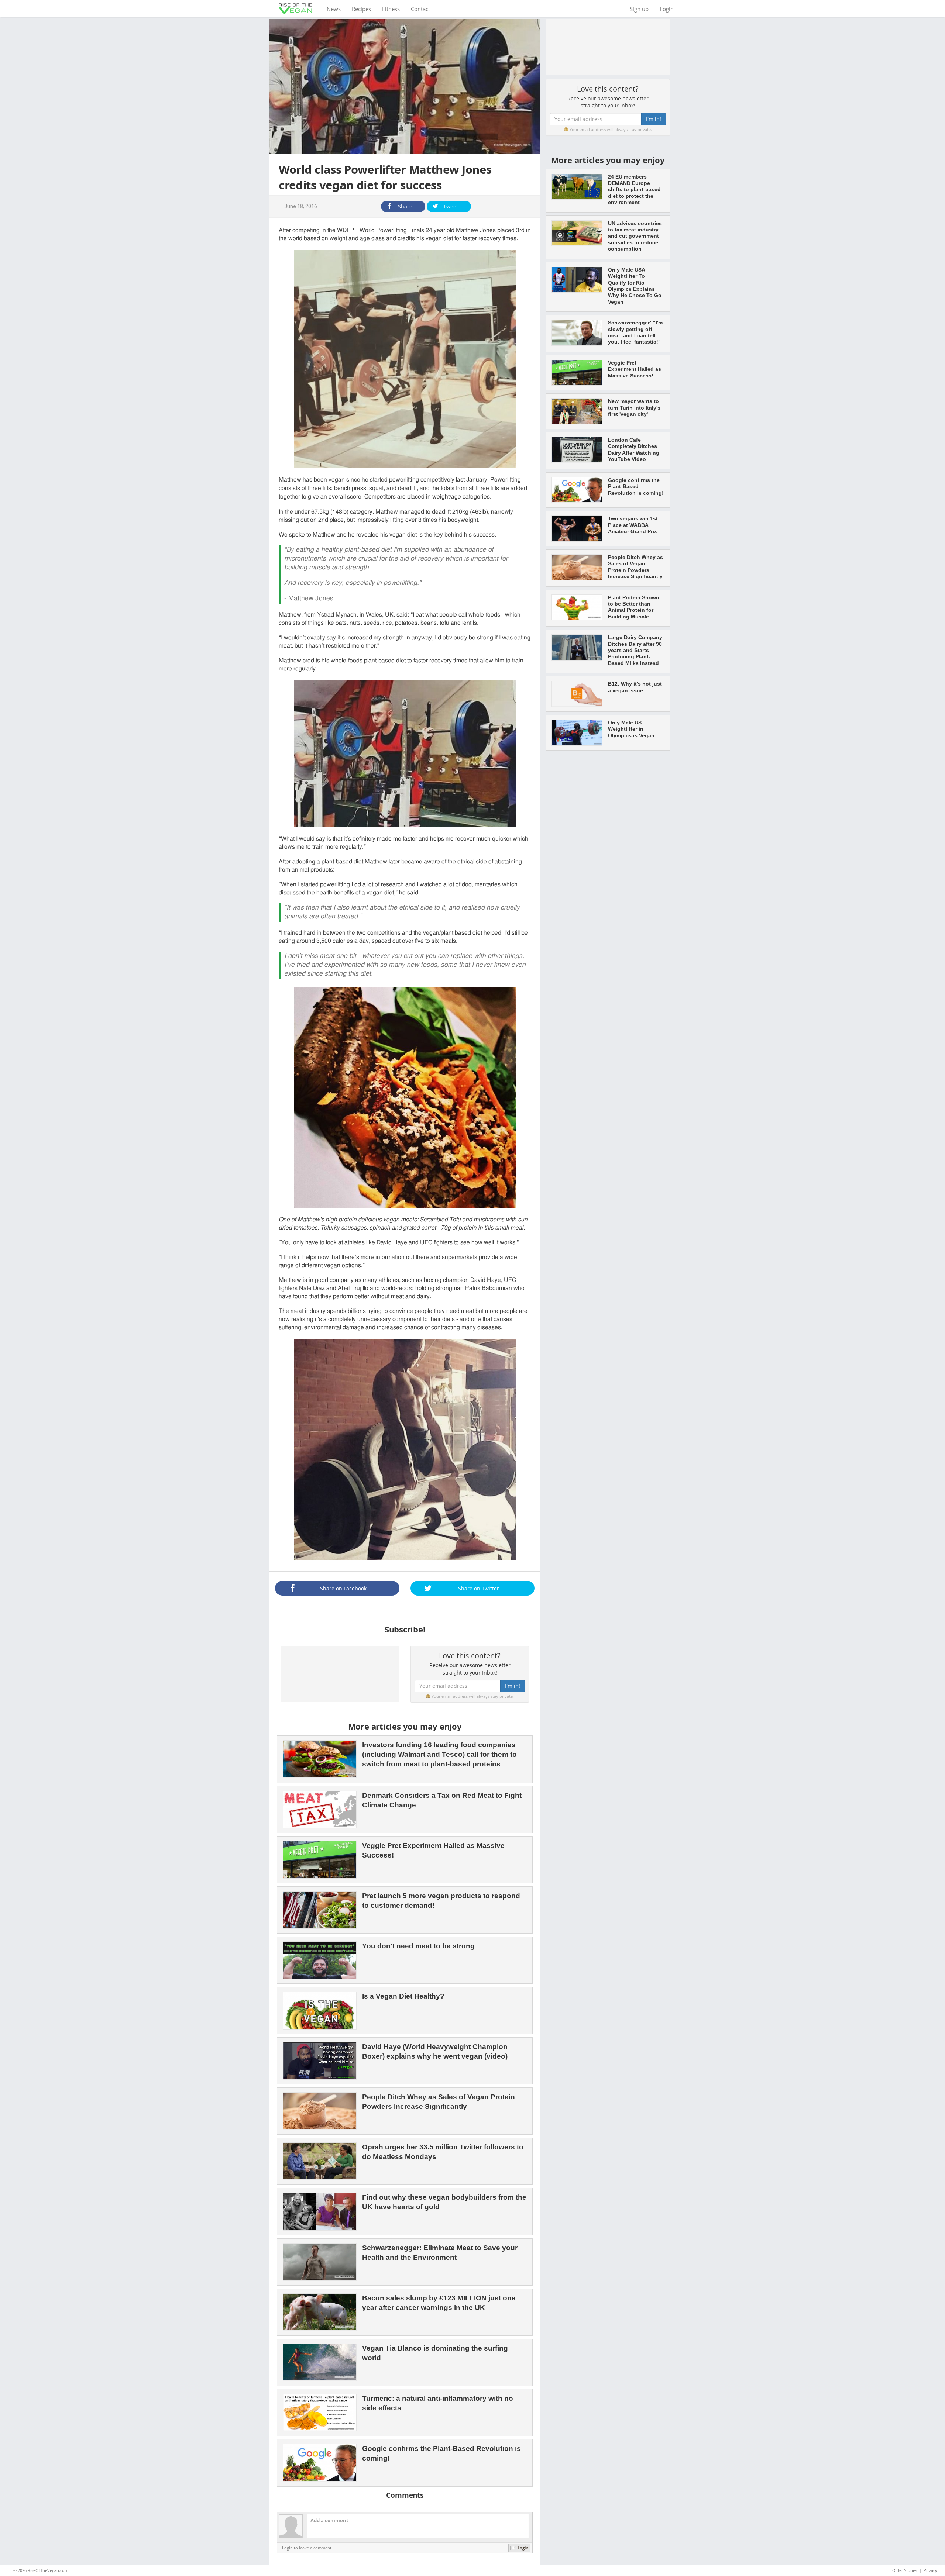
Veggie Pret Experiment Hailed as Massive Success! (635, 369)
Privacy (930, 2570)
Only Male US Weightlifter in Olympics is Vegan (631, 729)
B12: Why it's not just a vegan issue (635, 687)
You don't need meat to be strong (418, 1946)
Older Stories (905, 2570)
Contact (420, 9)
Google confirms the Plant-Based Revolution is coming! (636, 487)
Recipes (361, 9)
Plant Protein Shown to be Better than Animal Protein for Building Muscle (634, 607)
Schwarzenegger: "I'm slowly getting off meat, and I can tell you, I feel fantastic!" (635, 332)
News (336, 9)
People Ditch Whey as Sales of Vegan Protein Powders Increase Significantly (635, 567)
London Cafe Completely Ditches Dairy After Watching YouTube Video (634, 449)
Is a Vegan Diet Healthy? (403, 1996)
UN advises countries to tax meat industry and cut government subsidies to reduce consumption (635, 236)
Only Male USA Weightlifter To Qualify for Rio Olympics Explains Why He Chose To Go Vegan (635, 286)
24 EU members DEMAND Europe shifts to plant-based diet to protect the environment (634, 190)
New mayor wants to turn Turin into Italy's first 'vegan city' (634, 408)
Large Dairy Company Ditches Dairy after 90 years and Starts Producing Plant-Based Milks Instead (635, 650)
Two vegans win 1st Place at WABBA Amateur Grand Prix (633, 525)
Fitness (391, 9)
